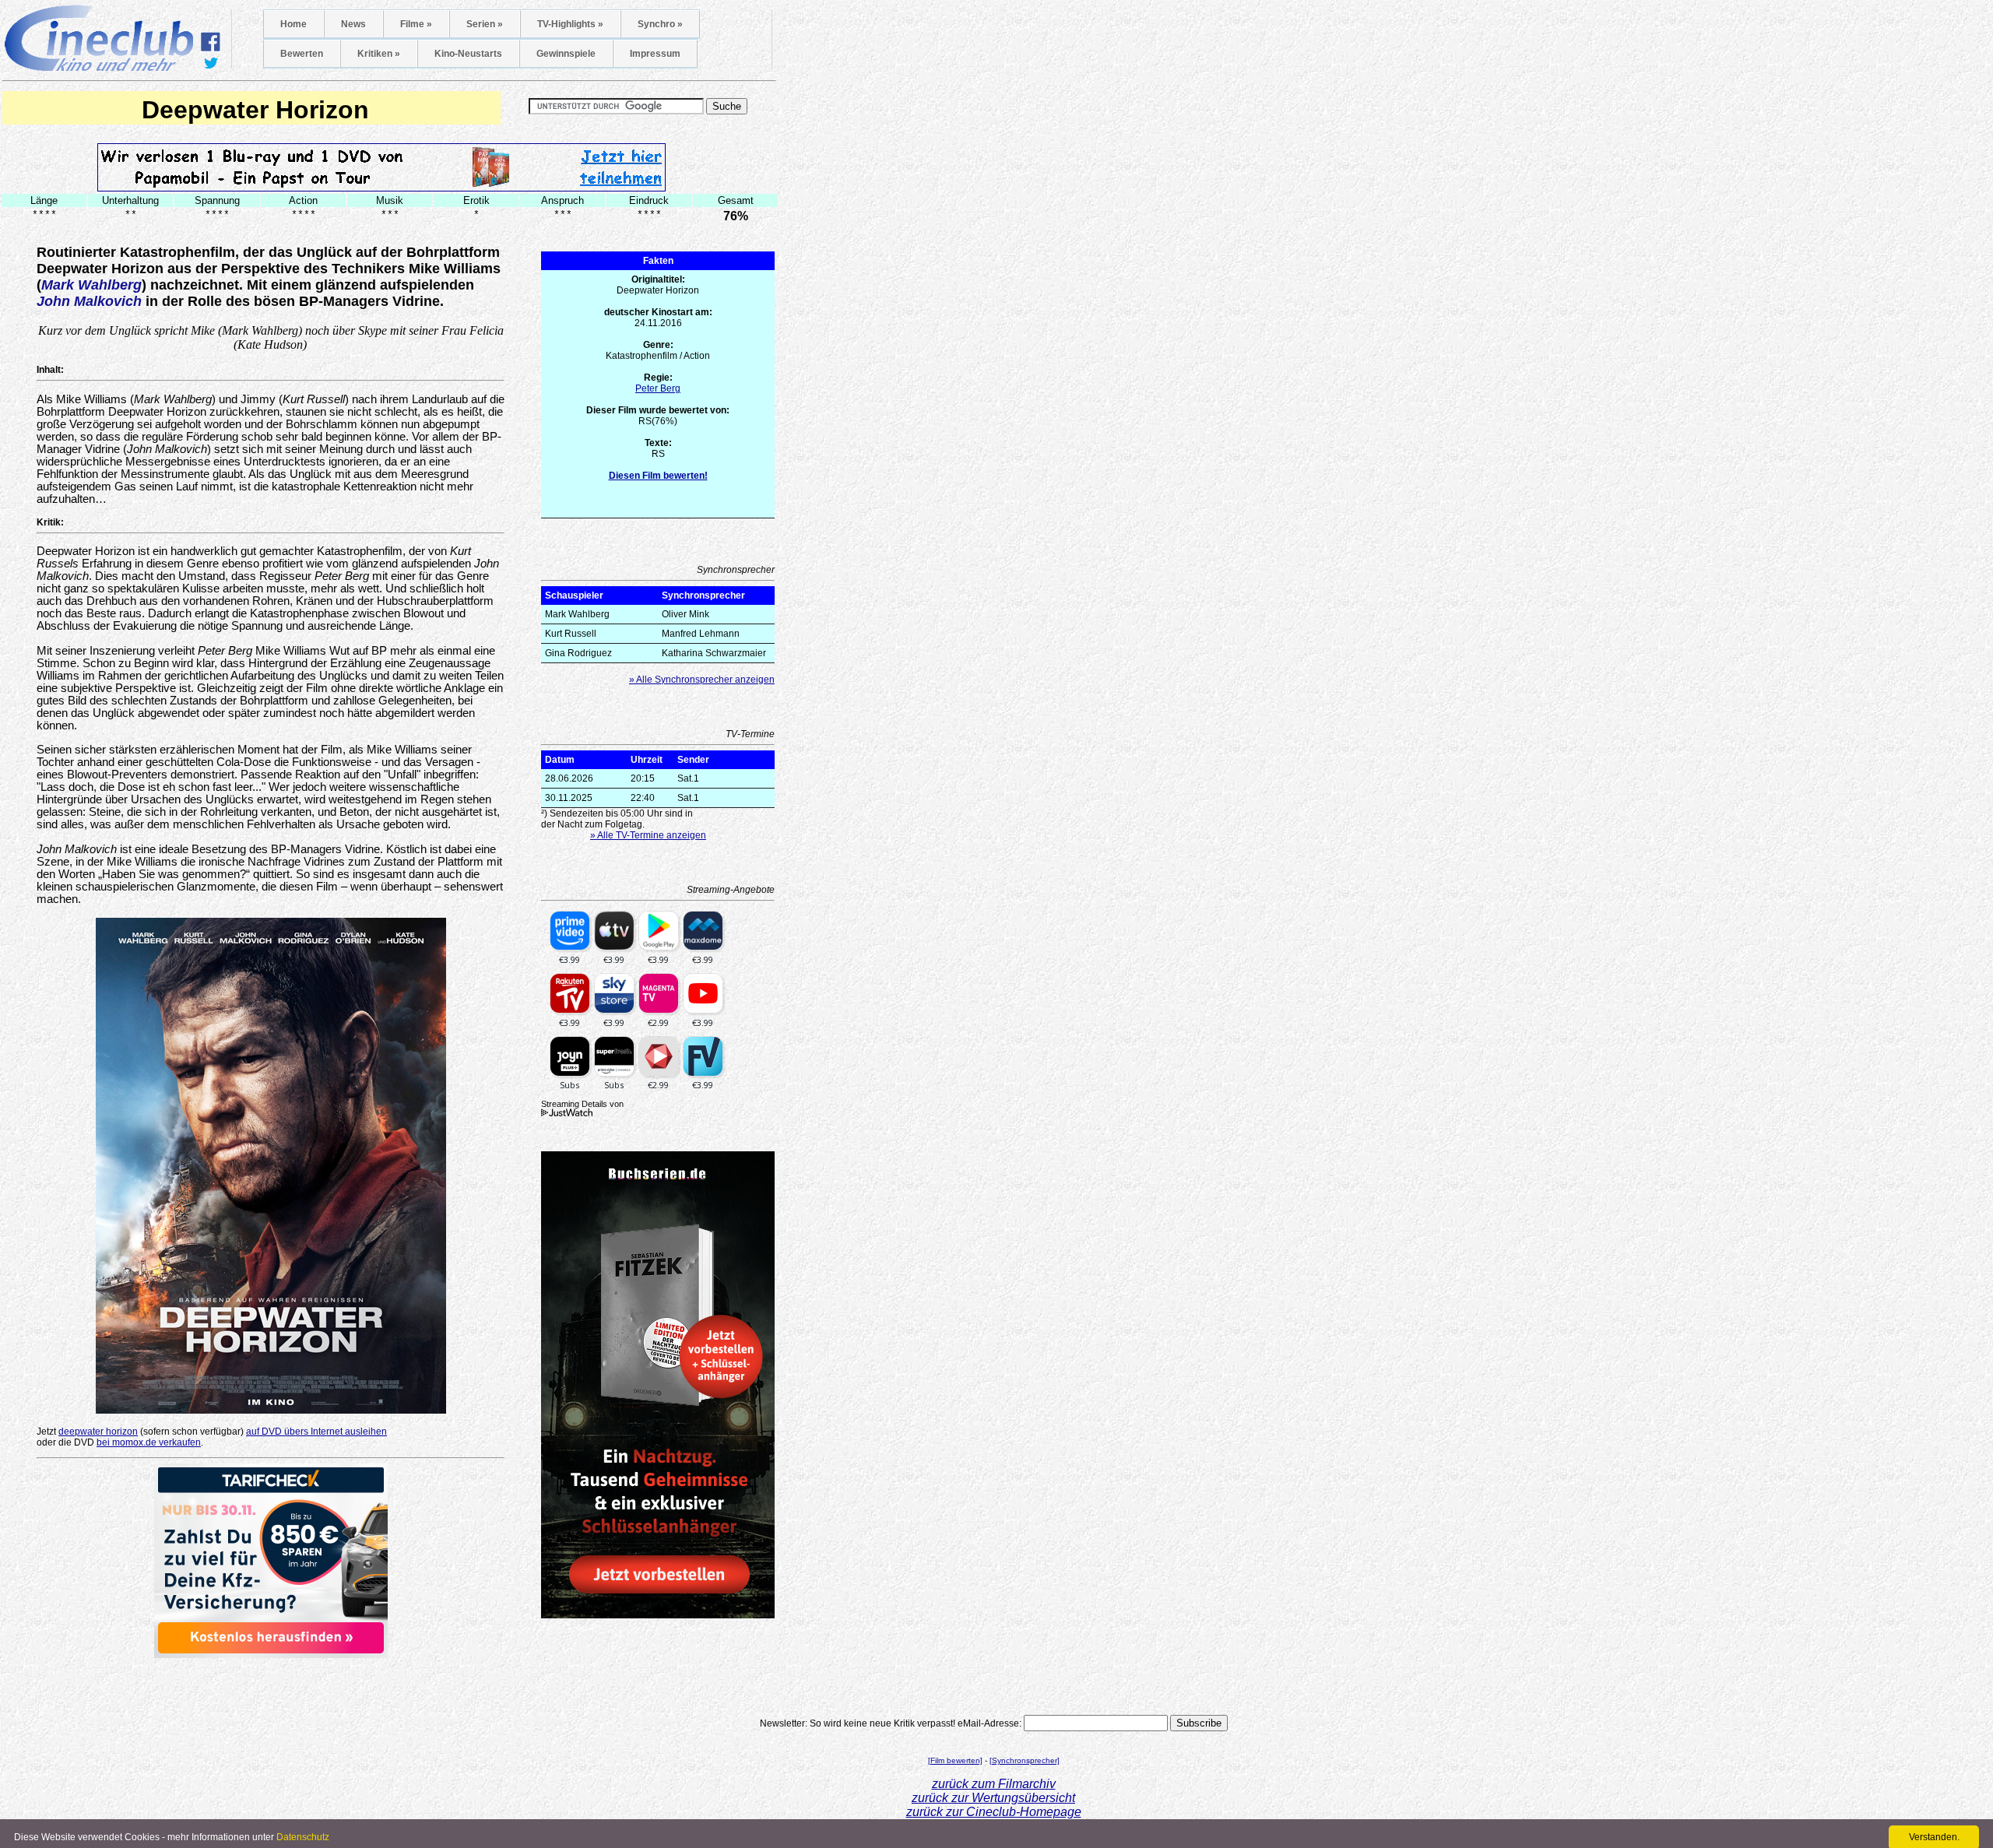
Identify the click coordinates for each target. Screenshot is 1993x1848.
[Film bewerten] (955, 1760)
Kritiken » (379, 54)
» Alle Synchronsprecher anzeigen (702, 680)
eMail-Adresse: (989, 1723)
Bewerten (302, 54)
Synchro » (660, 24)
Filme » (416, 24)
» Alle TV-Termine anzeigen (648, 835)
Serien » (485, 24)
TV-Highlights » (570, 24)
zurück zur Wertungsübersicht (993, 1798)
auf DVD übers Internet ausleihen (316, 1432)
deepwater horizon (98, 1432)
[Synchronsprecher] (1025, 1760)
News (353, 24)
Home (294, 24)
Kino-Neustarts (468, 54)
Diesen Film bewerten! (658, 476)
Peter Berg (658, 388)
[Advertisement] (271, 1681)
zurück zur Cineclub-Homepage (994, 1812)
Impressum (655, 54)
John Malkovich (89, 301)
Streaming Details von (582, 1104)
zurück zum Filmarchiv (994, 1784)
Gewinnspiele (566, 54)
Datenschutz (303, 1837)
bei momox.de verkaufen (149, 1442)
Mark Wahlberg (91, 285)
